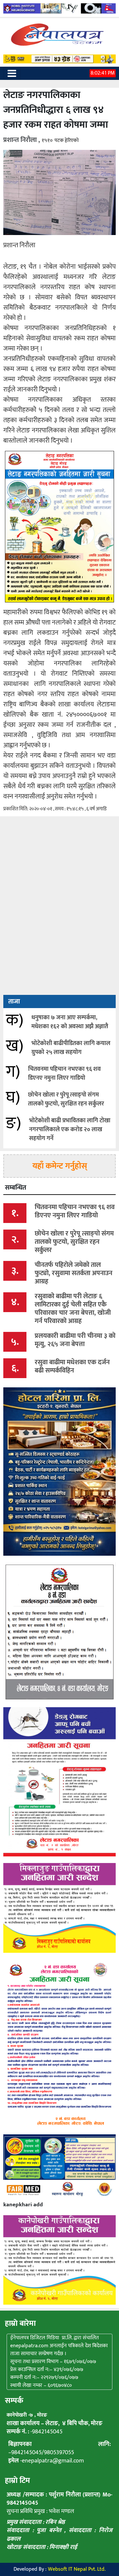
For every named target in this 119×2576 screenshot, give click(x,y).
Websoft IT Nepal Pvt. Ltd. (77, 2569)
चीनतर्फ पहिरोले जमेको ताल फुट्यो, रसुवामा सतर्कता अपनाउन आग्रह (74, 1273)
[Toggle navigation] (12, 73)
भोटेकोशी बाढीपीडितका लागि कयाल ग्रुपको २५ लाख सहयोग (71, 1048)
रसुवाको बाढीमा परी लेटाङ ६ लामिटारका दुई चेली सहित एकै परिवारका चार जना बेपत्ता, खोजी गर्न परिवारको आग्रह (73, 1309)
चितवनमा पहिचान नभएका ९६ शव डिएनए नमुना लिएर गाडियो (64, 1074)
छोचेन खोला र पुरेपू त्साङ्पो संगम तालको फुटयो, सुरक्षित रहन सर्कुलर (66, 1099)
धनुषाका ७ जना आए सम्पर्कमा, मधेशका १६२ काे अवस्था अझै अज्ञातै (70, 1022)
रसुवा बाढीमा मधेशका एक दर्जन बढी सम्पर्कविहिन (72, 1366)
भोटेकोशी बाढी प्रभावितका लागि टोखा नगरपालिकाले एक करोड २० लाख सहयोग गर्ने (70, 1130)
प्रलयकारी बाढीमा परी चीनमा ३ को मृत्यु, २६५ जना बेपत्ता (75, 1340)
